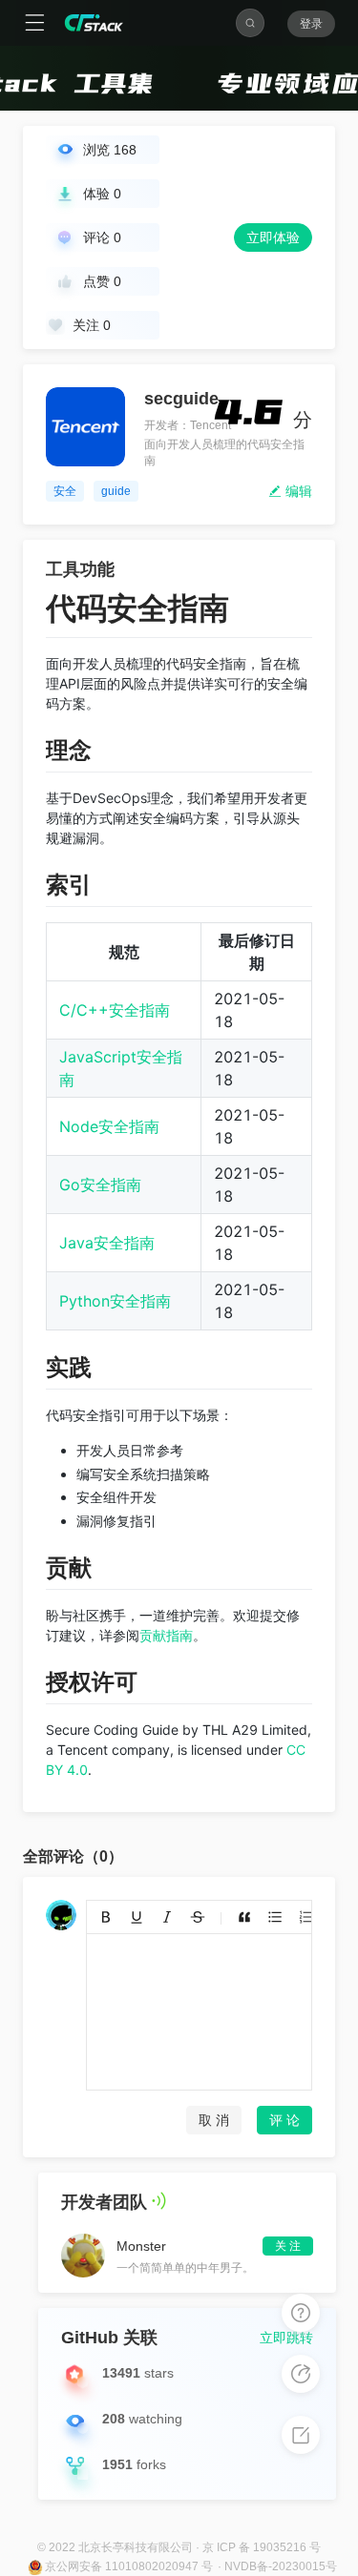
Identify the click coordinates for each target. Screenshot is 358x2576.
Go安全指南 (100, 1185)
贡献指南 (166, 1635)
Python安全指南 (115, 1301)
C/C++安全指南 (115, 1010)
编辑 (297, 491)
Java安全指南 (107, 1243)
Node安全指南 (109, 1126)
